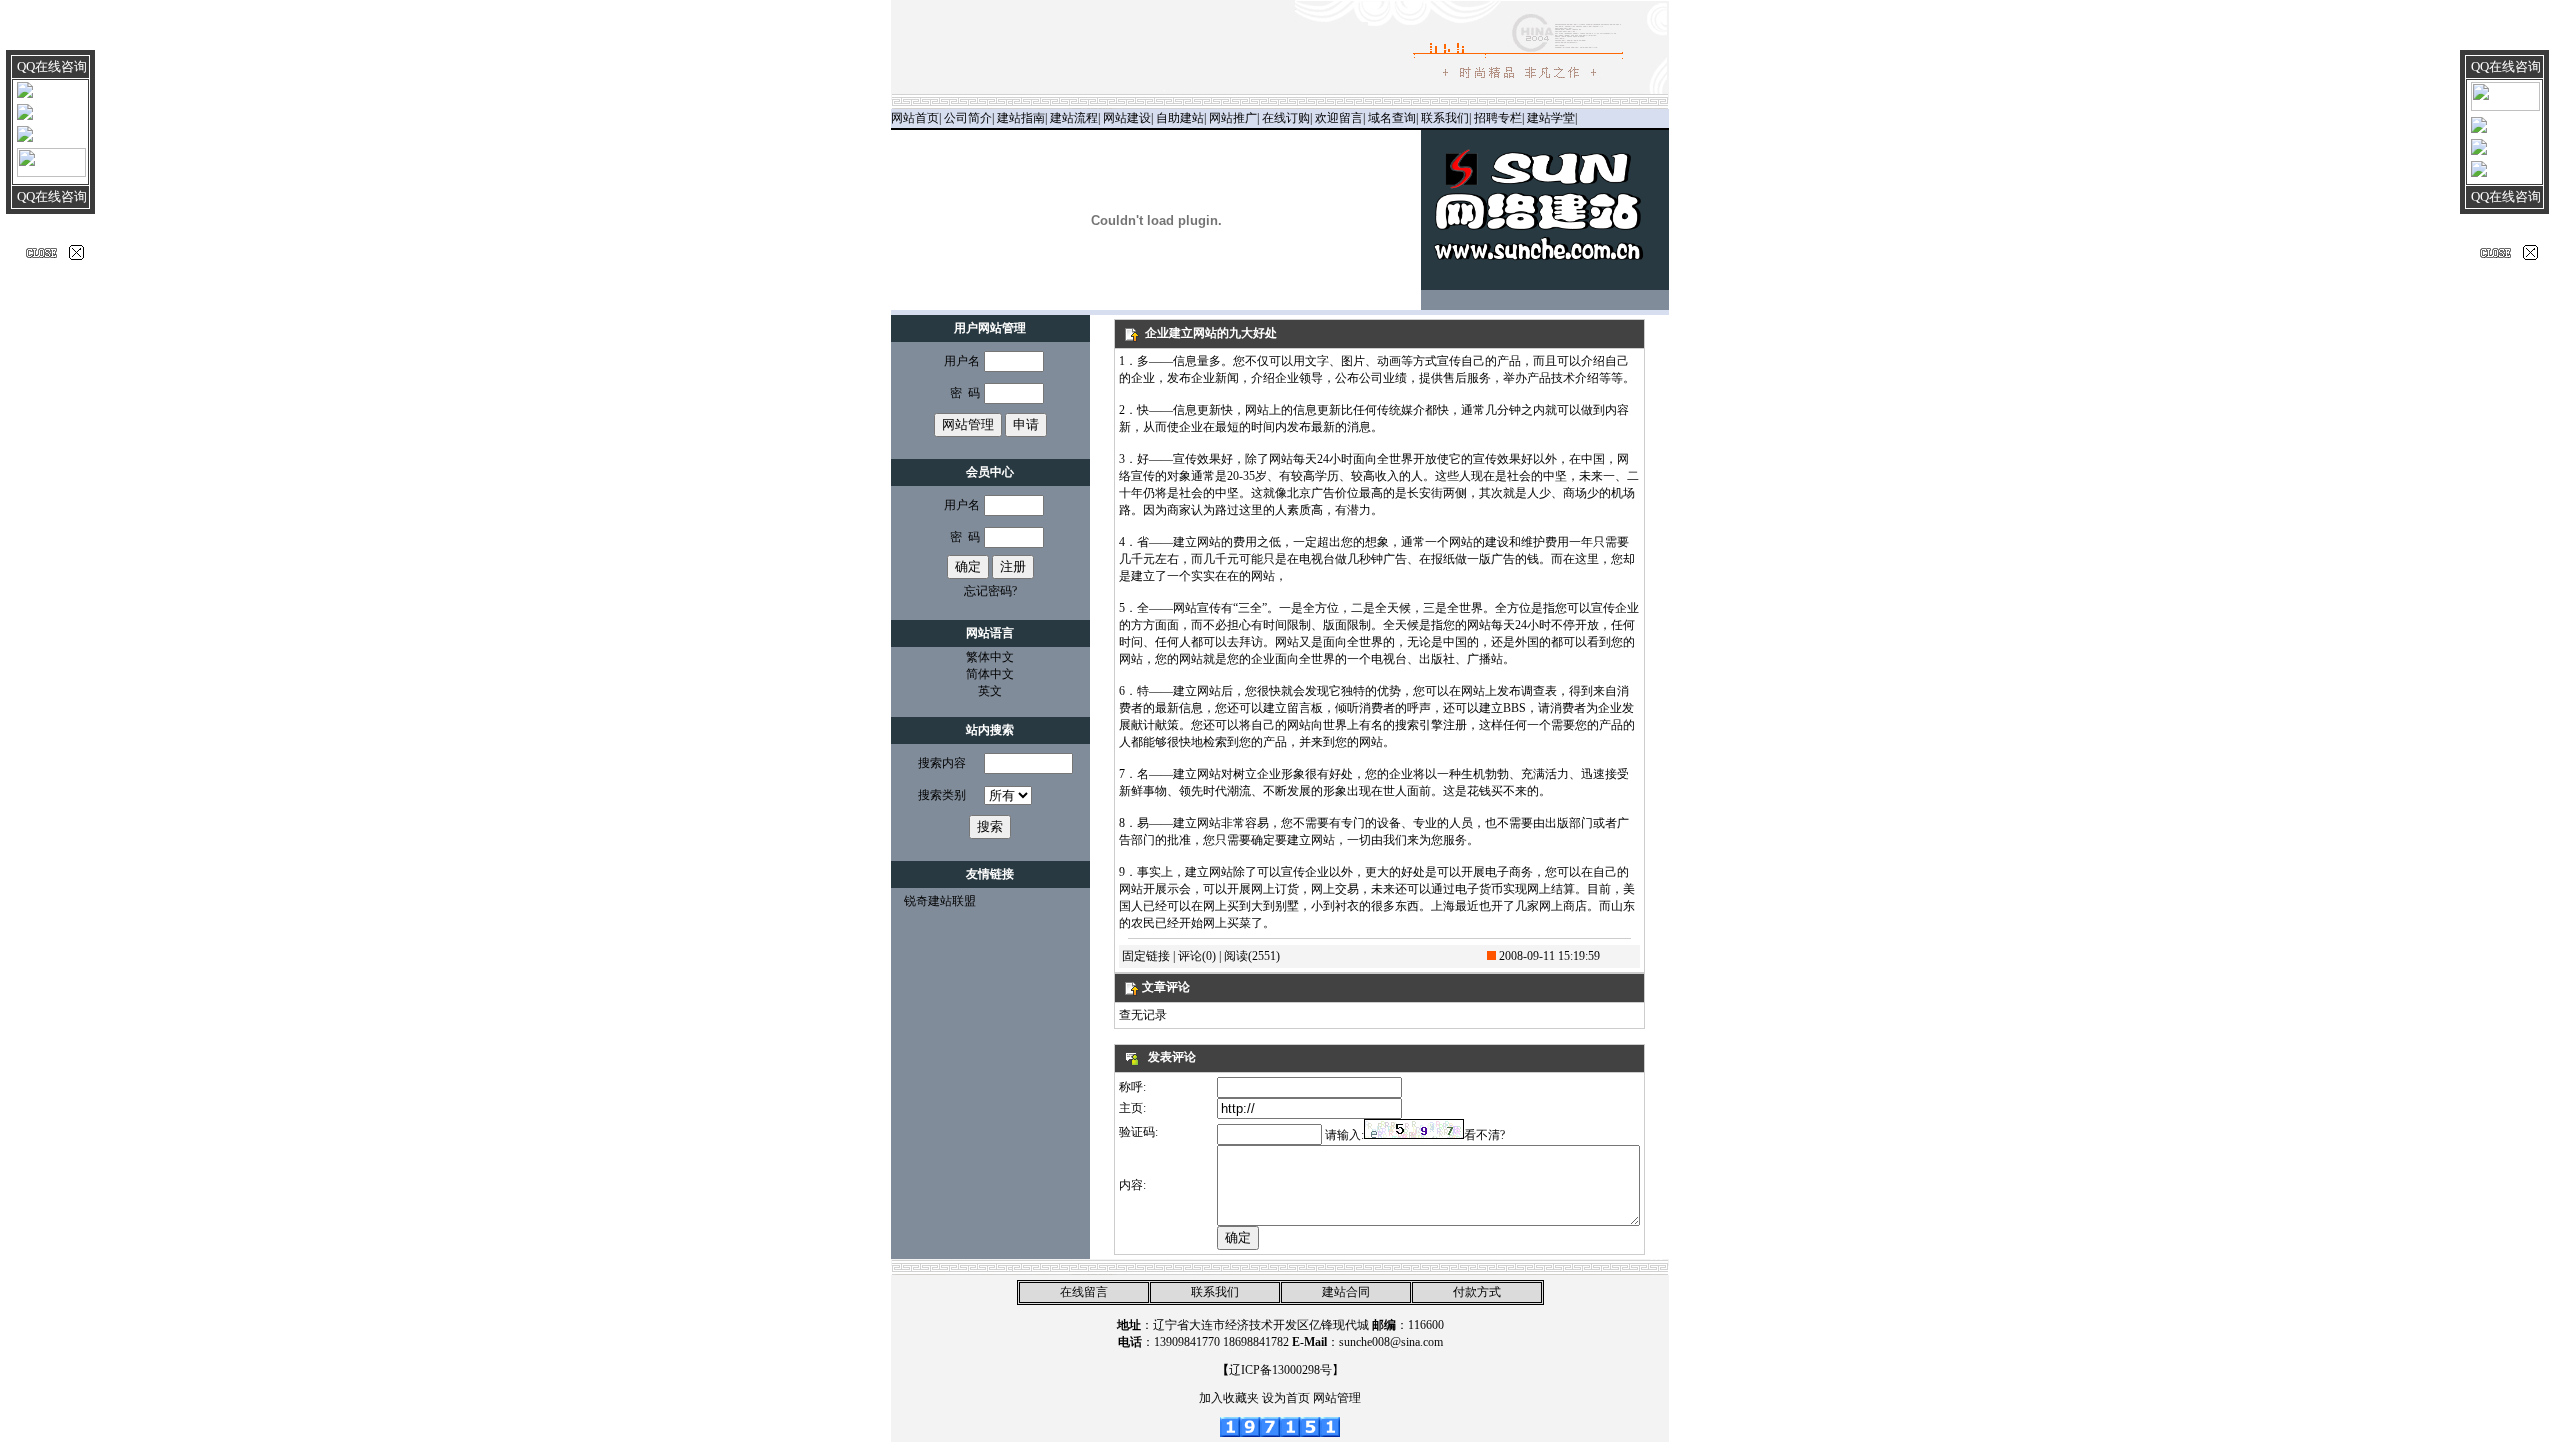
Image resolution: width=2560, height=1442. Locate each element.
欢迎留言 (1339, 118)
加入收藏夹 (1229, 1398)
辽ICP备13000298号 (1280, 1370)
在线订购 (1286, 118)
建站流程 (1074, 118)
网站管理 (1337, 1398)
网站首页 (915, 118)
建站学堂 (1551, 118)
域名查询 (1392, 118)
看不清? (1484, 1135)
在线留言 (1084, 1292)
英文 (990, 691)
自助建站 (1180, 118)
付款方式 (1477, 1292)
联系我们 (1445, 118)
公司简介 (968, 118)
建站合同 (1346, 1292)
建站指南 (1021, 118)
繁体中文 (990, 657)
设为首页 (1286, 1398)
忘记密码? (990, 591)
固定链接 (1146, 956)
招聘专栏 (1498, 118)
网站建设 (1127, 118)
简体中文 (990, 674)
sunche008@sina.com (1391, 1342)
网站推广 (1233, 118)
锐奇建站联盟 (940, 901)
